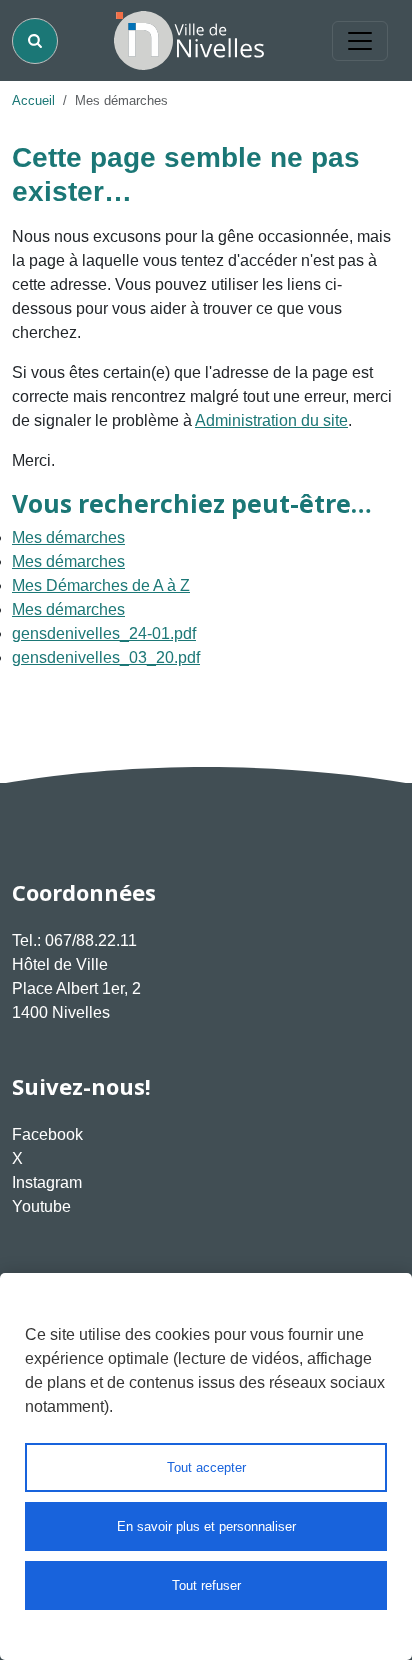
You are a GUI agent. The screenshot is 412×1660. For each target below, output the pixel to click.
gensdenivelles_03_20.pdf (106, 657)
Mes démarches (68, 537)
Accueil (33, 100)
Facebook (47, 1134)
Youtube (41, 1206)
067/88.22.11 (91, 940)
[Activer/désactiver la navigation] (360, 41)
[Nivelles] (189, 40)
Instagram (47, 1182)
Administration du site (271, 420)
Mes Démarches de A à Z (101, 585)
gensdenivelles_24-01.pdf (104, 633)
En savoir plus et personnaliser (206, 1526)
